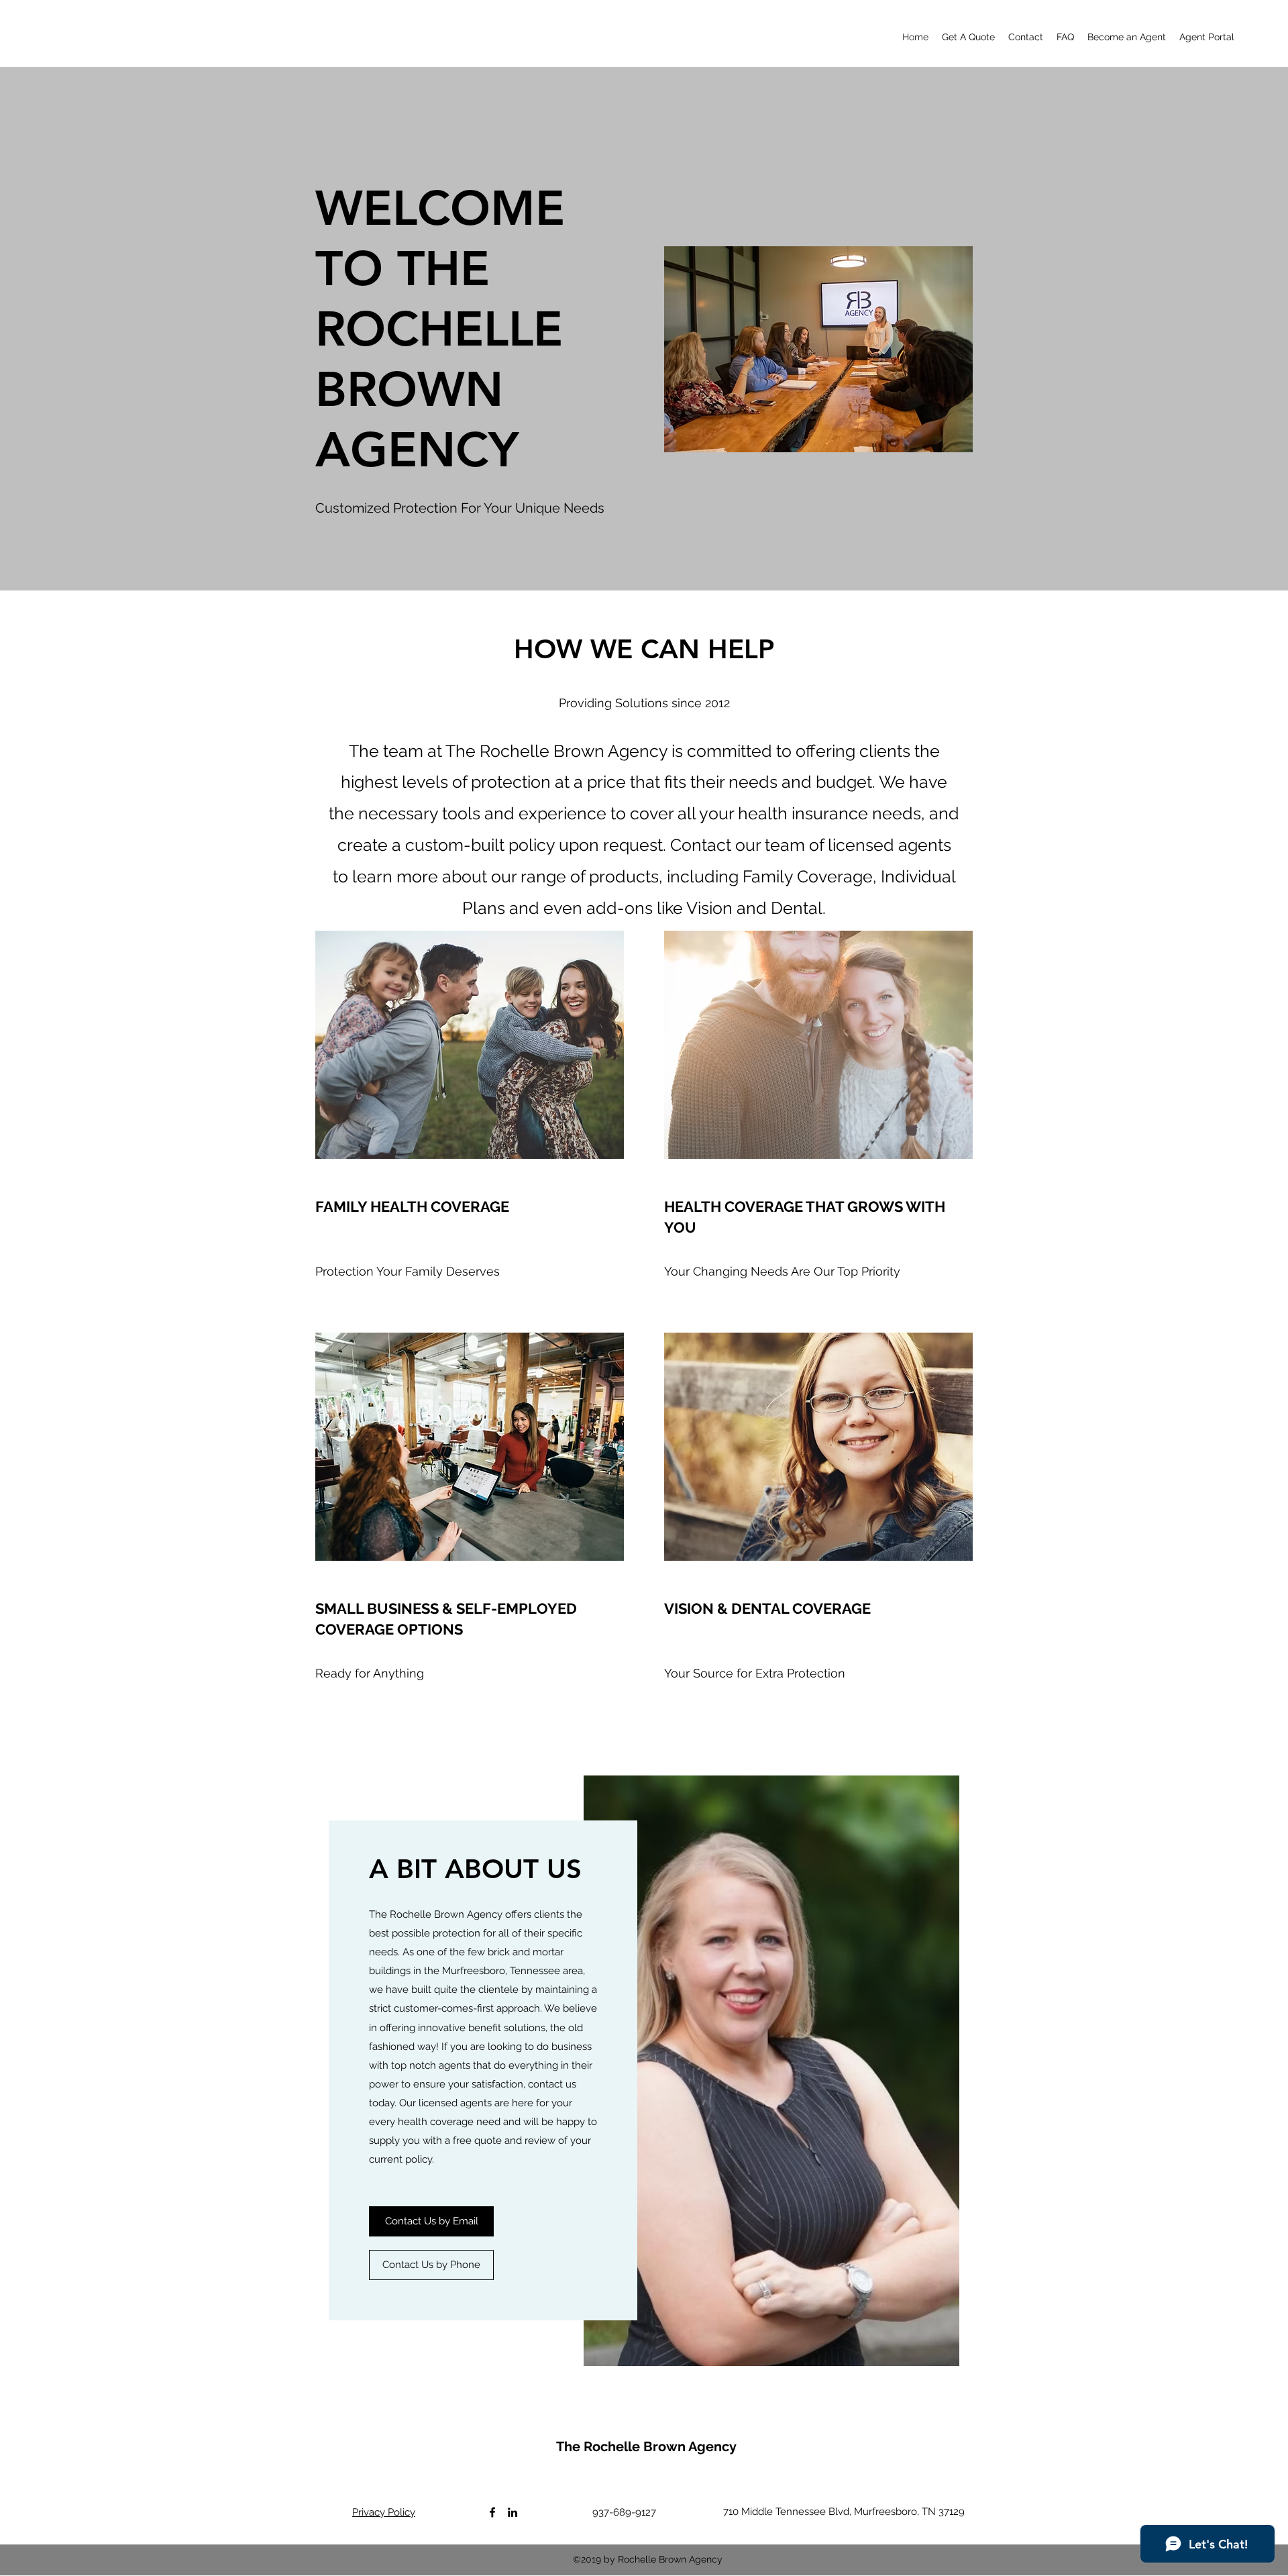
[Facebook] (492, 2512)
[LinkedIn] (513, 2512)
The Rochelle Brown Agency (646, 2446)
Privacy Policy (384, 2512)
